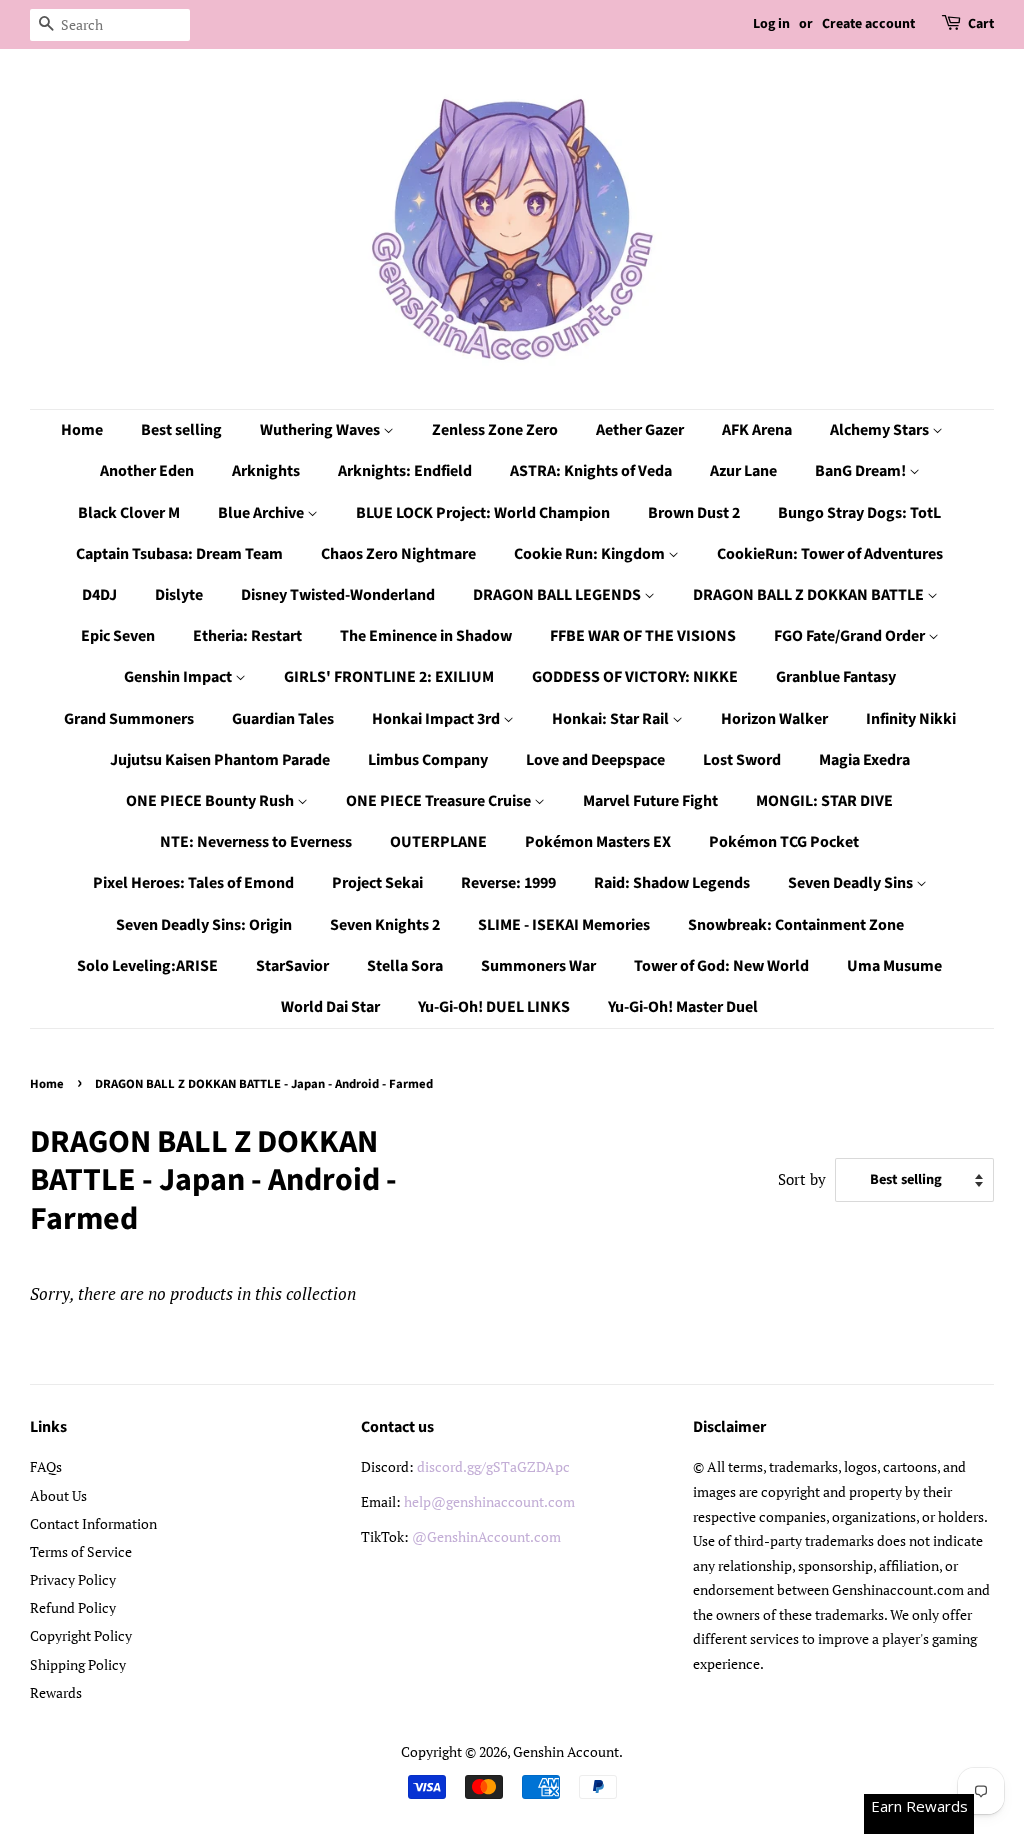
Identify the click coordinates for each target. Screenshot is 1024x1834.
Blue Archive (262, 513)
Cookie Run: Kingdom (591, 554)
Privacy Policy (73, 1579)
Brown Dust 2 (694, 513)
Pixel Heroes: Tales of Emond (193, 883)
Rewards (56, 1692)
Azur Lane (743, 471)
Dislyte (179, 595)
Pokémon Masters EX (598, 842)
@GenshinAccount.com (486, 1536)
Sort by (802, 1179)
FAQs (46, 1466)
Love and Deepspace (595, 760)
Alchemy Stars (881, 430)
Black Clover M (129, 513)
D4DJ (99, 595)
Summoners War (538, 966)
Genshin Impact (179, 677)
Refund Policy (73, 1607)
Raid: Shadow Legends (672, 883)
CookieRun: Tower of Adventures (830, 554)
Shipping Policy (78, 1664)
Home (82, 430)
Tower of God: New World (721, 966)
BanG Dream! (862, 471)
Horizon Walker (774, 719)
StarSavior (292, 966)
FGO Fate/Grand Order (851, 636)
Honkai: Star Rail (612, 719)
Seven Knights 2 (385, 925)
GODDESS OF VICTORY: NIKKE (635, 677)
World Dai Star (330, 1007)
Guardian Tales (283, 719)
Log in (771, 24)
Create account (868, 24)
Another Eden (147, 471)
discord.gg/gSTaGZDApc (493, 1466)
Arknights (266, 471)
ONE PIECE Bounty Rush (211, 801)
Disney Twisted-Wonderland (338, 595)
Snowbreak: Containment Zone (796, 925)
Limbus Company (428, 760)
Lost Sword (742, 760)
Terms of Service (81, 1551)
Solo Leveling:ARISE (147, 966)
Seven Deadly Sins (852, 883)
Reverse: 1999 (508, 883)
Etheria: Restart (247, 636)
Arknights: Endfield (405, 471)
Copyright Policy (81, 1635)
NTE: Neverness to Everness (256, 842)
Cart (981, 24)
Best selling (181, 430)
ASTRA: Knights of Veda (591, 471)
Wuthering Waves (321, 430)
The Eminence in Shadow (426, 636)
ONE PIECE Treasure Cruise (440, 801)
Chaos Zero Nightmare (398, 554)
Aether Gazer (640, 430)
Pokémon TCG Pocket (784, 842)
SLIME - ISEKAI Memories (564, 925)
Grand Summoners (129, 719)
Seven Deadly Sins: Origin (204, 925)
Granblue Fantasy (836, 677)
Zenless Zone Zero (495, 430)
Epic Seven (118, 636)
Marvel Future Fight (650, 801)
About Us (58, 1495)
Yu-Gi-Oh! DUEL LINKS (494, 1007)
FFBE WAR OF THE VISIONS (643, 636)
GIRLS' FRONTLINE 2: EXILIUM (389, 677)
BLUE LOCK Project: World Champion (483, 513)
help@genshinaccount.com (489, 1501)
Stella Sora (405, 966)
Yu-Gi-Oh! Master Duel (683, 1007)
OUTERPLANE (438, 842)
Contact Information (93, 1523)
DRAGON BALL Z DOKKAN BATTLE (810, 595)
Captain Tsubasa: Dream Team (179, 554)
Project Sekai (377, 883)
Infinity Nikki (911, 719)
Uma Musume (894, 966)
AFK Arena (757, 430)
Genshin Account (566, 1751)
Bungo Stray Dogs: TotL (859, 513)
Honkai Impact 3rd (437, 719)
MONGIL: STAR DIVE (824, 801)
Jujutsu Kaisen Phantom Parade (220, 760)
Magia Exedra (864, 760)
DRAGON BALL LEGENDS (558, 595)
